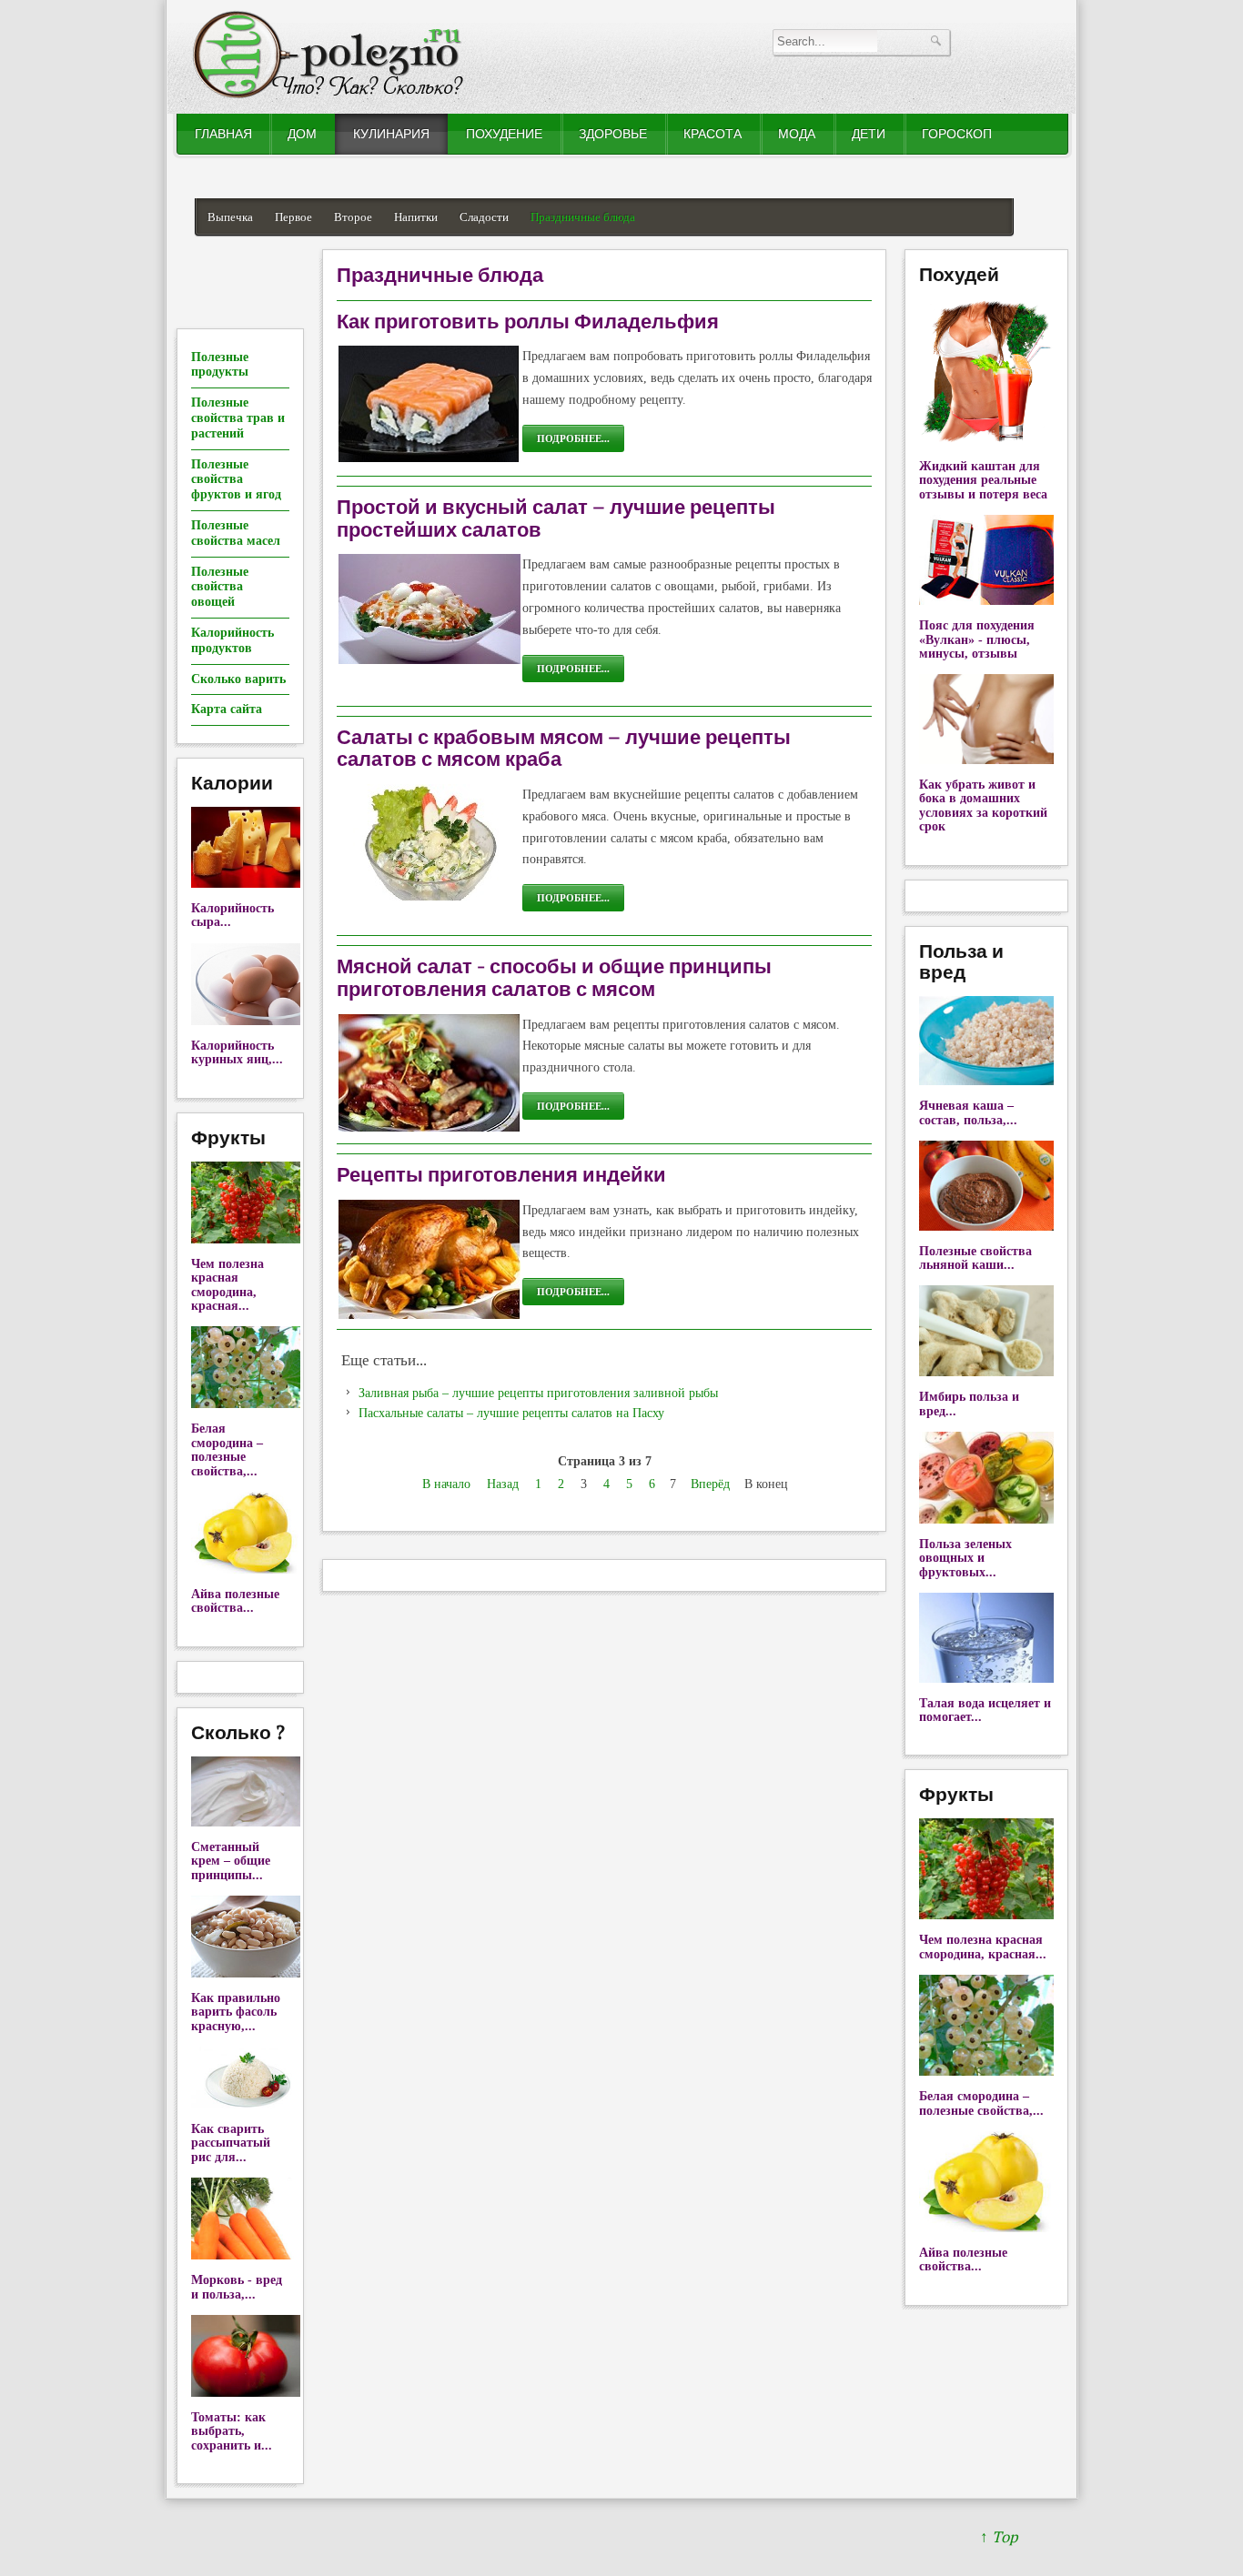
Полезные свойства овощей (220, 587)
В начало (446, 1484)
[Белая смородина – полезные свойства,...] (246, 1404)
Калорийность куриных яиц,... (237, 1052)
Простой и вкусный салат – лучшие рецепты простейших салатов (556, 518)
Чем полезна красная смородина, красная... (227, 1285)
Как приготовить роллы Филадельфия (528, 321)
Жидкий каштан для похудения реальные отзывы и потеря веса (983, 480)
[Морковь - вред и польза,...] (246, 2255)
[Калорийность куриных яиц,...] (246, 1021)
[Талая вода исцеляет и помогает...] (986, 1679)
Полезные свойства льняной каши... (975, 1258)
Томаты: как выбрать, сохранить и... (232, 2431)
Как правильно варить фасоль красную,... (236, 2012)
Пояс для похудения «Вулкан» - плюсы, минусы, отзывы (977, 639)
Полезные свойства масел (236, 533)
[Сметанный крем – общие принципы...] (246, 1822)
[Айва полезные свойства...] (246, 1570)
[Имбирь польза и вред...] (986, 1372)
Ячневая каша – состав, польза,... (968, 1112)
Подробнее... (573, 438)
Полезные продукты (220, 365)
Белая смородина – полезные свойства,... (227, 1449)
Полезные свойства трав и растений (238, 418)
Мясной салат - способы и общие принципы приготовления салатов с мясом (554, 977)
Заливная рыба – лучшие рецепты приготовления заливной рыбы (538, 1393)
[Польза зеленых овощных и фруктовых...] (986, 1519)
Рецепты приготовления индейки (501, 1174)
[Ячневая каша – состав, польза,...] (986, 1081)
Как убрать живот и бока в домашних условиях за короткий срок (983, 805)
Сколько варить (238, 679)
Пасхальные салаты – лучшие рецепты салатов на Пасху (511, 1413)
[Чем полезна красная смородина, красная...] (246, 1239)
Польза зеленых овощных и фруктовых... (965, 1558)
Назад (503, 1484)
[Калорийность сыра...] (246, 884)
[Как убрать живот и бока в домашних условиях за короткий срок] (986, 760)
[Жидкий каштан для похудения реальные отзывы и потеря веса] (986, 442)
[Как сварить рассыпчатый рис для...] (246, 2104)
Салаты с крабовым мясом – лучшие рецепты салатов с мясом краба (564, 748)
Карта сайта (227, 709)
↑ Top (999, 2537)
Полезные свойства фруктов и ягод (236, 480)
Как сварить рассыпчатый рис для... (231, 2143)
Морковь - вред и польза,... (237, 2287)
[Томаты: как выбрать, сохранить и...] (246, 2393)
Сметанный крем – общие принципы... (231, 1861)
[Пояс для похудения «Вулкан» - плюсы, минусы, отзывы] (986, 601)
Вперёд (710, 1484)
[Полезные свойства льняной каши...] (986, 1227)
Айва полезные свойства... (235, 1601)
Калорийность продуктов (232, 640)
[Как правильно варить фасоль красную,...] (246, 1973)
